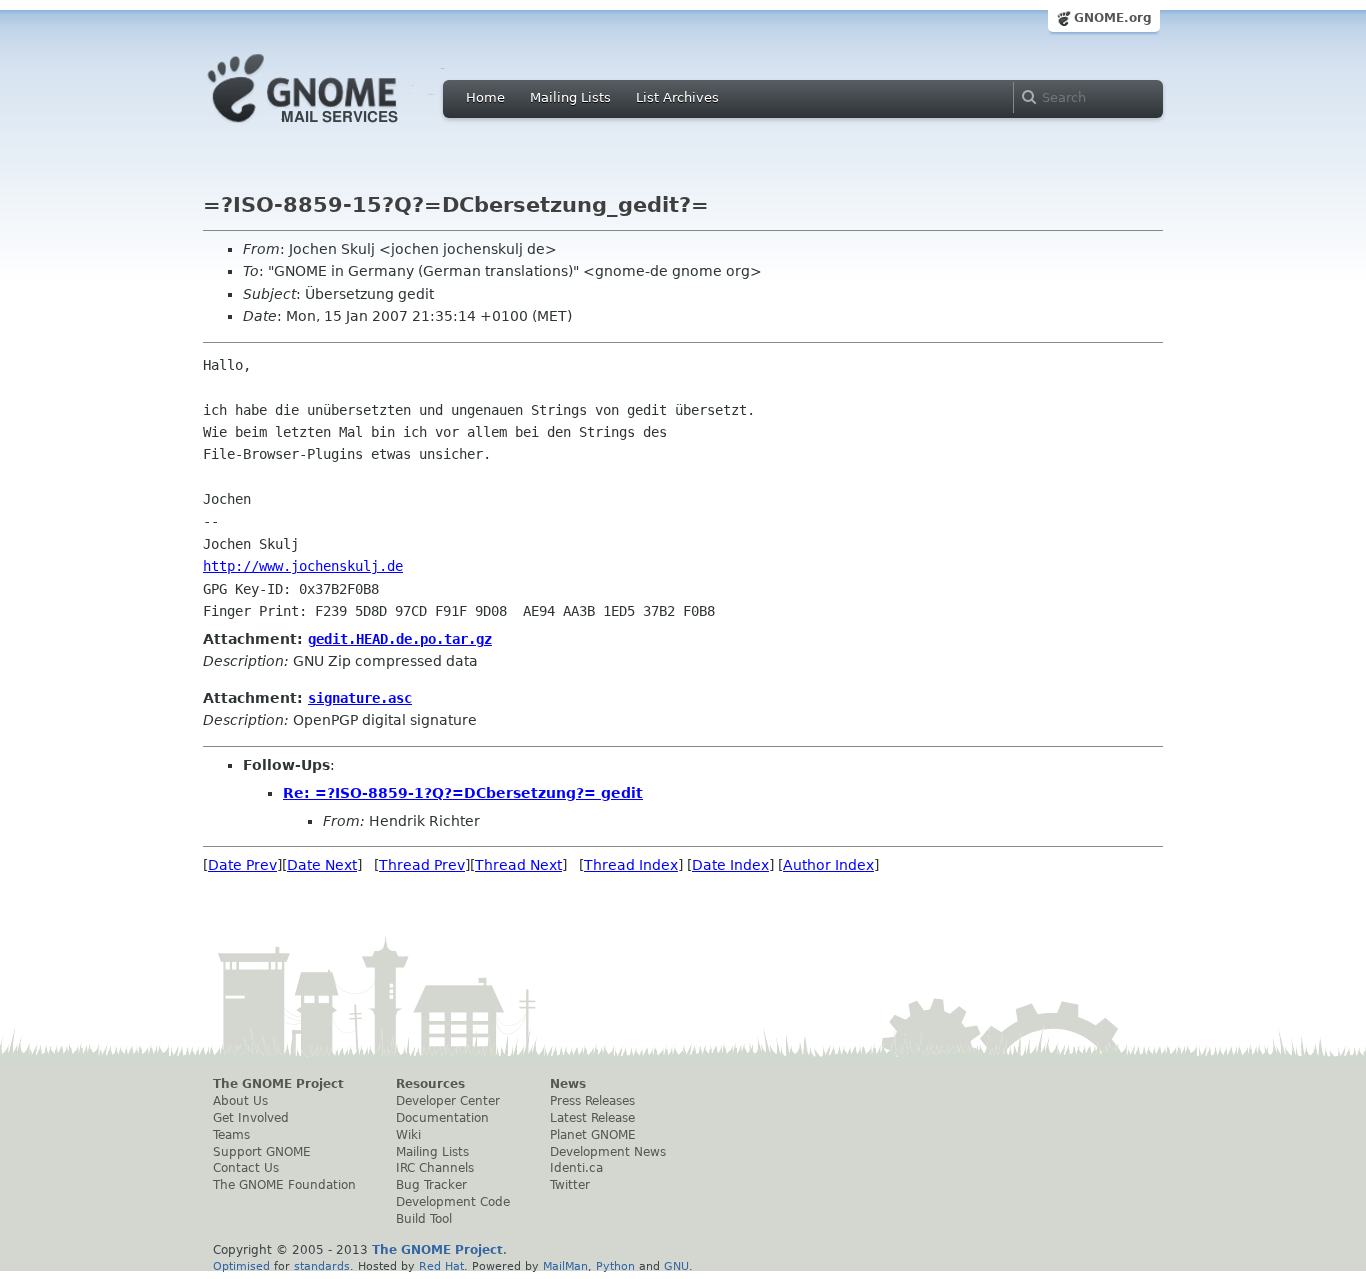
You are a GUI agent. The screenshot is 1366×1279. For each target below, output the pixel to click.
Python (615, 1266)
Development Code (453, 1202)
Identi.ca (576, 1168)
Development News (608, 1152)
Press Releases (592, 1101)
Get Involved (251, 1118)
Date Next (322, 865)
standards (322, 1266)
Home (485, 97)
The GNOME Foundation (284, 1185)
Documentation (442, 1118)
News (568, 1084)
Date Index (730, 865)
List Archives (677, 97)
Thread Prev (422, 865)
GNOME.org (1113, 18)
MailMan (565, 1266)
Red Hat (441, 1266)
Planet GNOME (593, 1135)
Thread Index (631, 865)
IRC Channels (435, 1168)
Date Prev (242, 865)
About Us (240, 1101)
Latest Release (592, 1118)
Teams (231, 1135)
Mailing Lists (570, 97)
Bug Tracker (431, 1185)
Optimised (241, 1266)
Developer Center (448, 1101)
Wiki (408, 1135)
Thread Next (518, 865)
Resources (430, 1084)
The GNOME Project (278, 1084)
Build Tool (424, 1219)
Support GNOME (262, 1152)
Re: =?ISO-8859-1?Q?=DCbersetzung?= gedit (463, 793)
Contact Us (246, 1168)
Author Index (828, 865)
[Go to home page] (333, 128)
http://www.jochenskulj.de (303, 566)
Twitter (570, 1185)
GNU (676, 1266)
